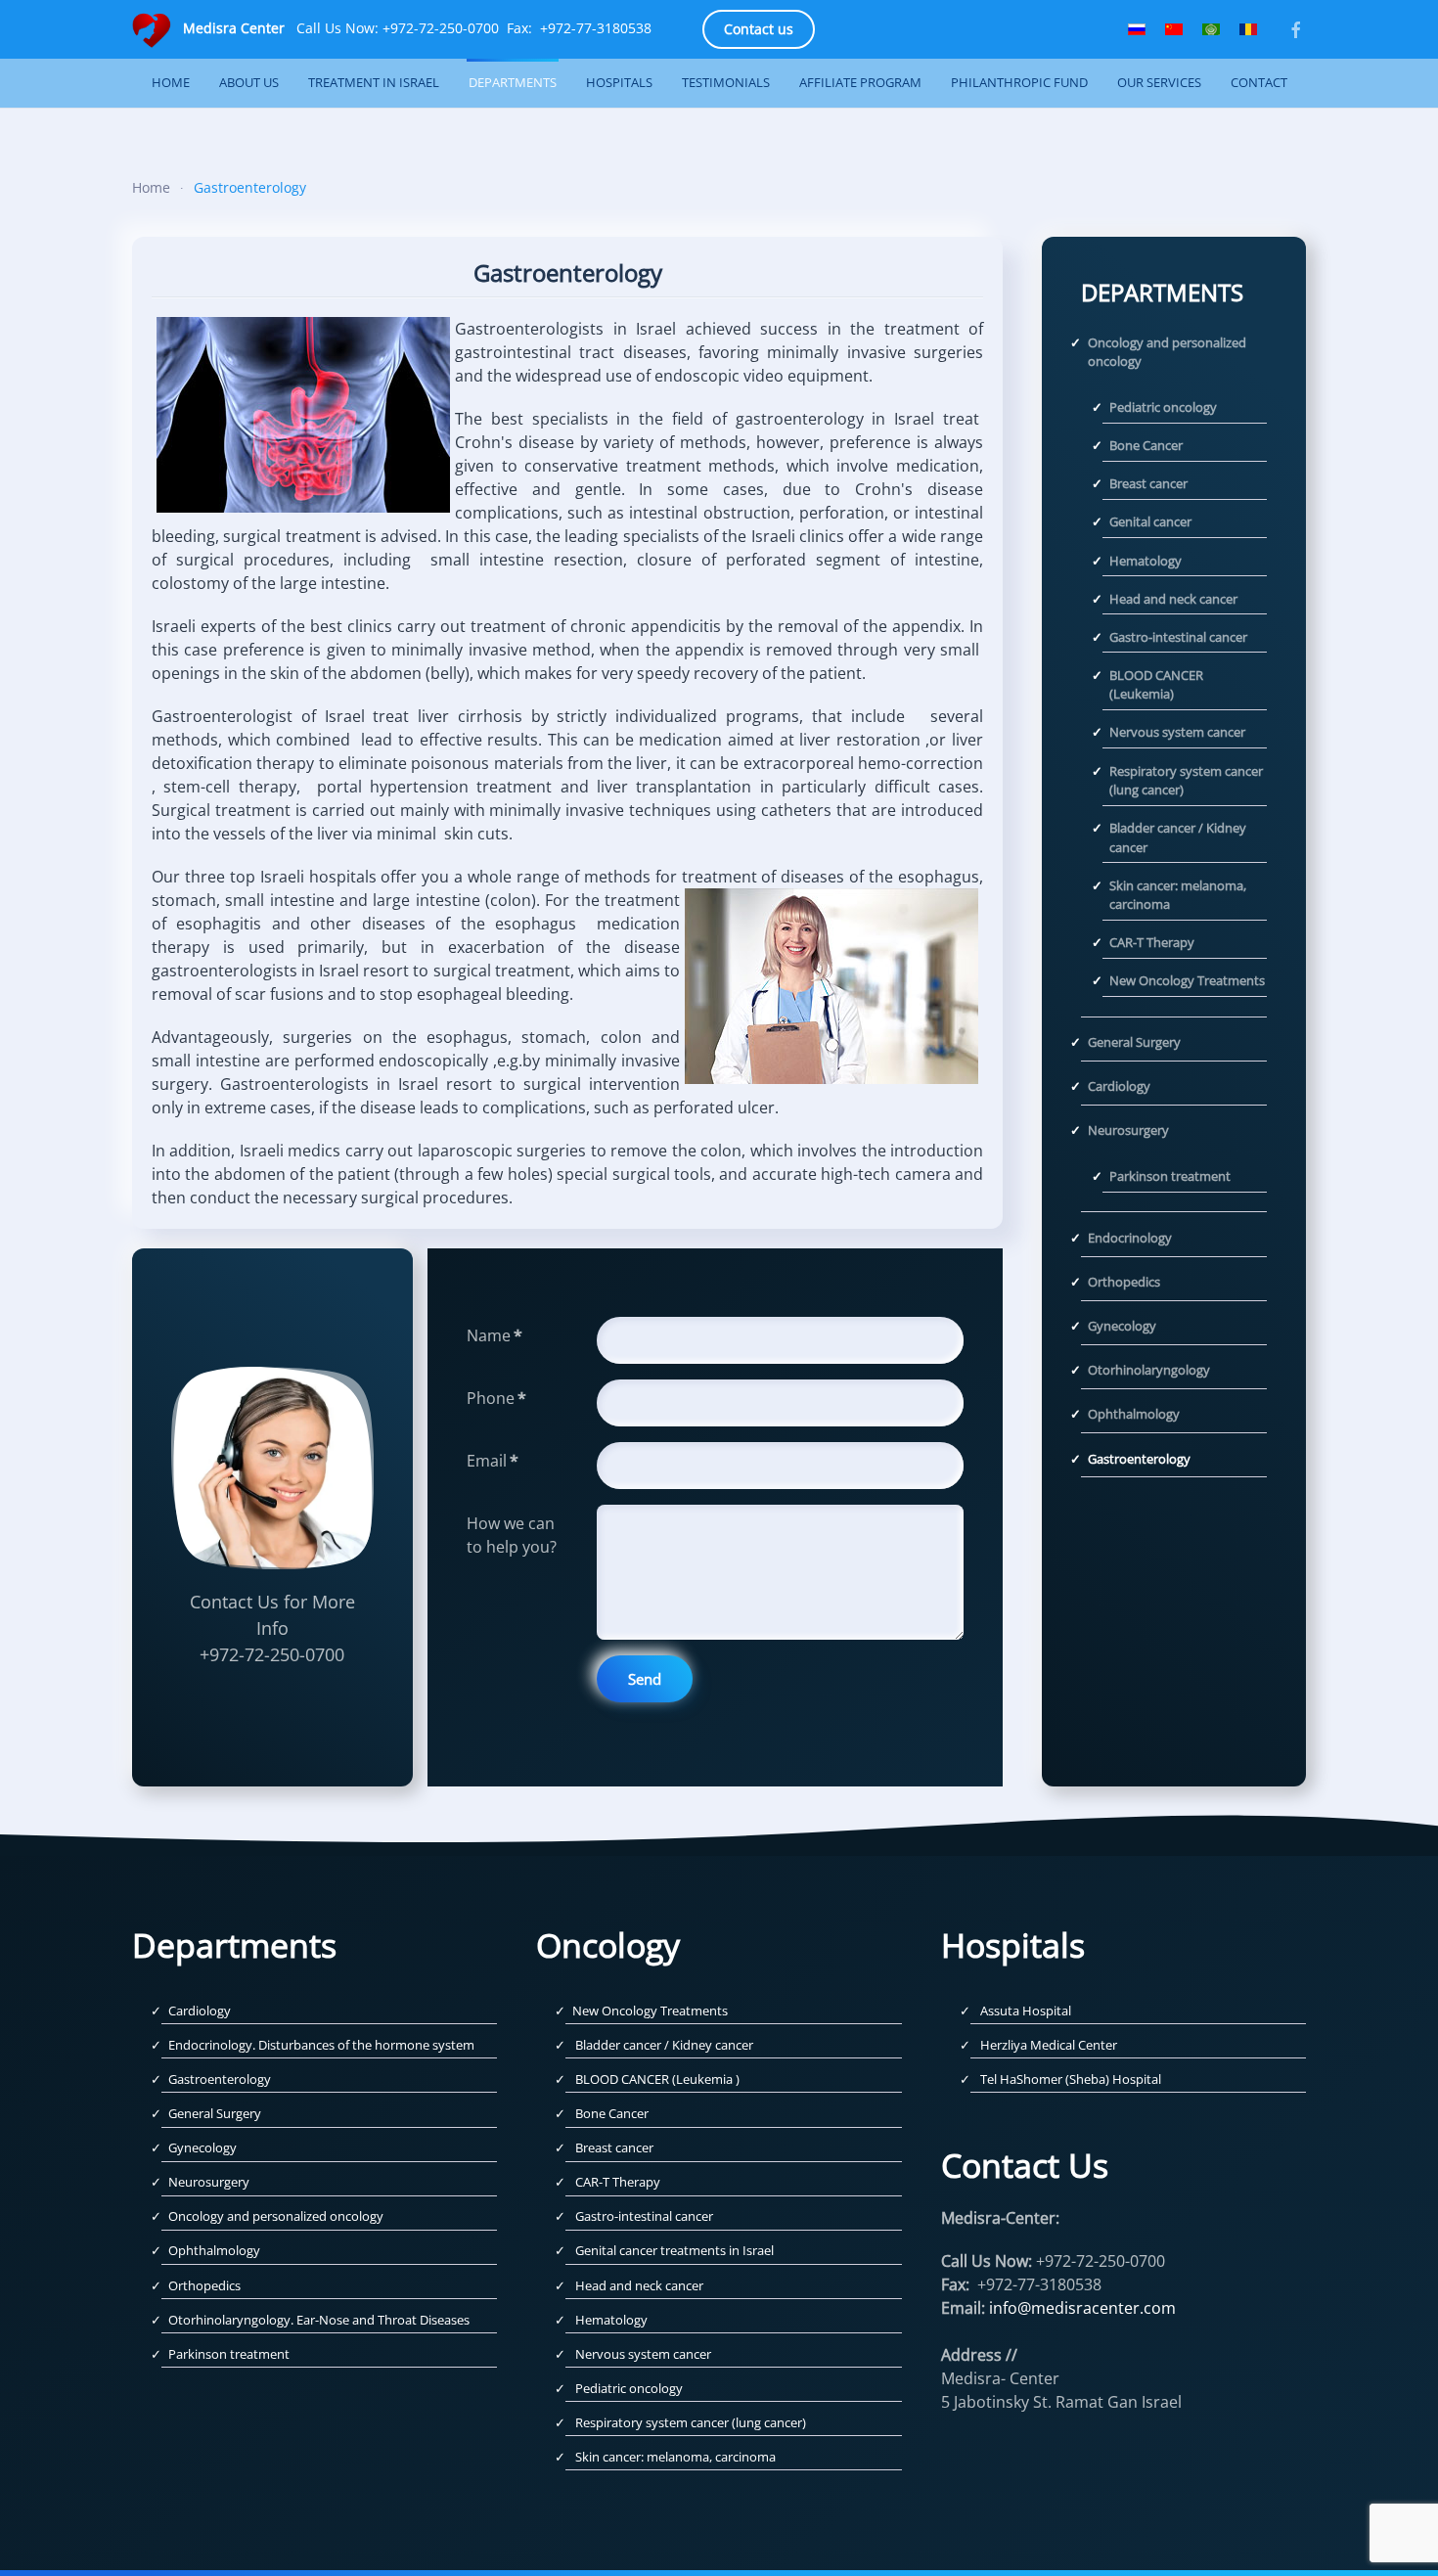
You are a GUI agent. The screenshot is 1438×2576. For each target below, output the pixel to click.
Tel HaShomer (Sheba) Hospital (1071, 2079)
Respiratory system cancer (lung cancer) (1186, 781)
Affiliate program (860, 82)
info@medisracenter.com (1082, 2308)
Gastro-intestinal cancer (1178, 637)
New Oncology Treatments (1187, 980)
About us (249, 82)
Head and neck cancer (1173, 599)
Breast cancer (1148, 483)
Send (645, 1679)
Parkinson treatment (1170, 1176)
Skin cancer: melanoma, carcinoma (1178, 895)
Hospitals (619, 82)
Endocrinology (1130, 1238)
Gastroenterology (1139, 1459)
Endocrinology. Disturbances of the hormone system (321, 2045)
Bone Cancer (1146, 445)
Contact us (759, 29)
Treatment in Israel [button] (374, 82)
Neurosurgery (1128, 1130)
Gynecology (1122, 1326)
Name (494, 1335)
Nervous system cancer (1177, 732)
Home (171, 82)
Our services (1159, 82)
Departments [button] (513, 82)
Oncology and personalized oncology (1167, 352)
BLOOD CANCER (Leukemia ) (657, 2079)
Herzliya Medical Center (1049, 2045)
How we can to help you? (512, 1535)
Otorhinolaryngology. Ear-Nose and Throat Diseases (319, 2320)
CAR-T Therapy (1152, 942)
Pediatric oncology (1163, 407)
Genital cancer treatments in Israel (674, 2250)
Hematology (1146, 561)
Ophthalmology (1134, 1414)
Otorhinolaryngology (1149, 1370)
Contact (1259, 82)
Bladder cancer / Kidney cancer (1178, 837)
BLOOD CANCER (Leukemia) (1156, 685)
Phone (496, 1398)
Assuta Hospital (1026, 2011)
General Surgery (1134, 1042)
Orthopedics (1124, 1282)
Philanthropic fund (1019, 82)
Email (493, 1461)
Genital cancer (1150, 521)
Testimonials (726, 82)
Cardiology (1119, 1086)
